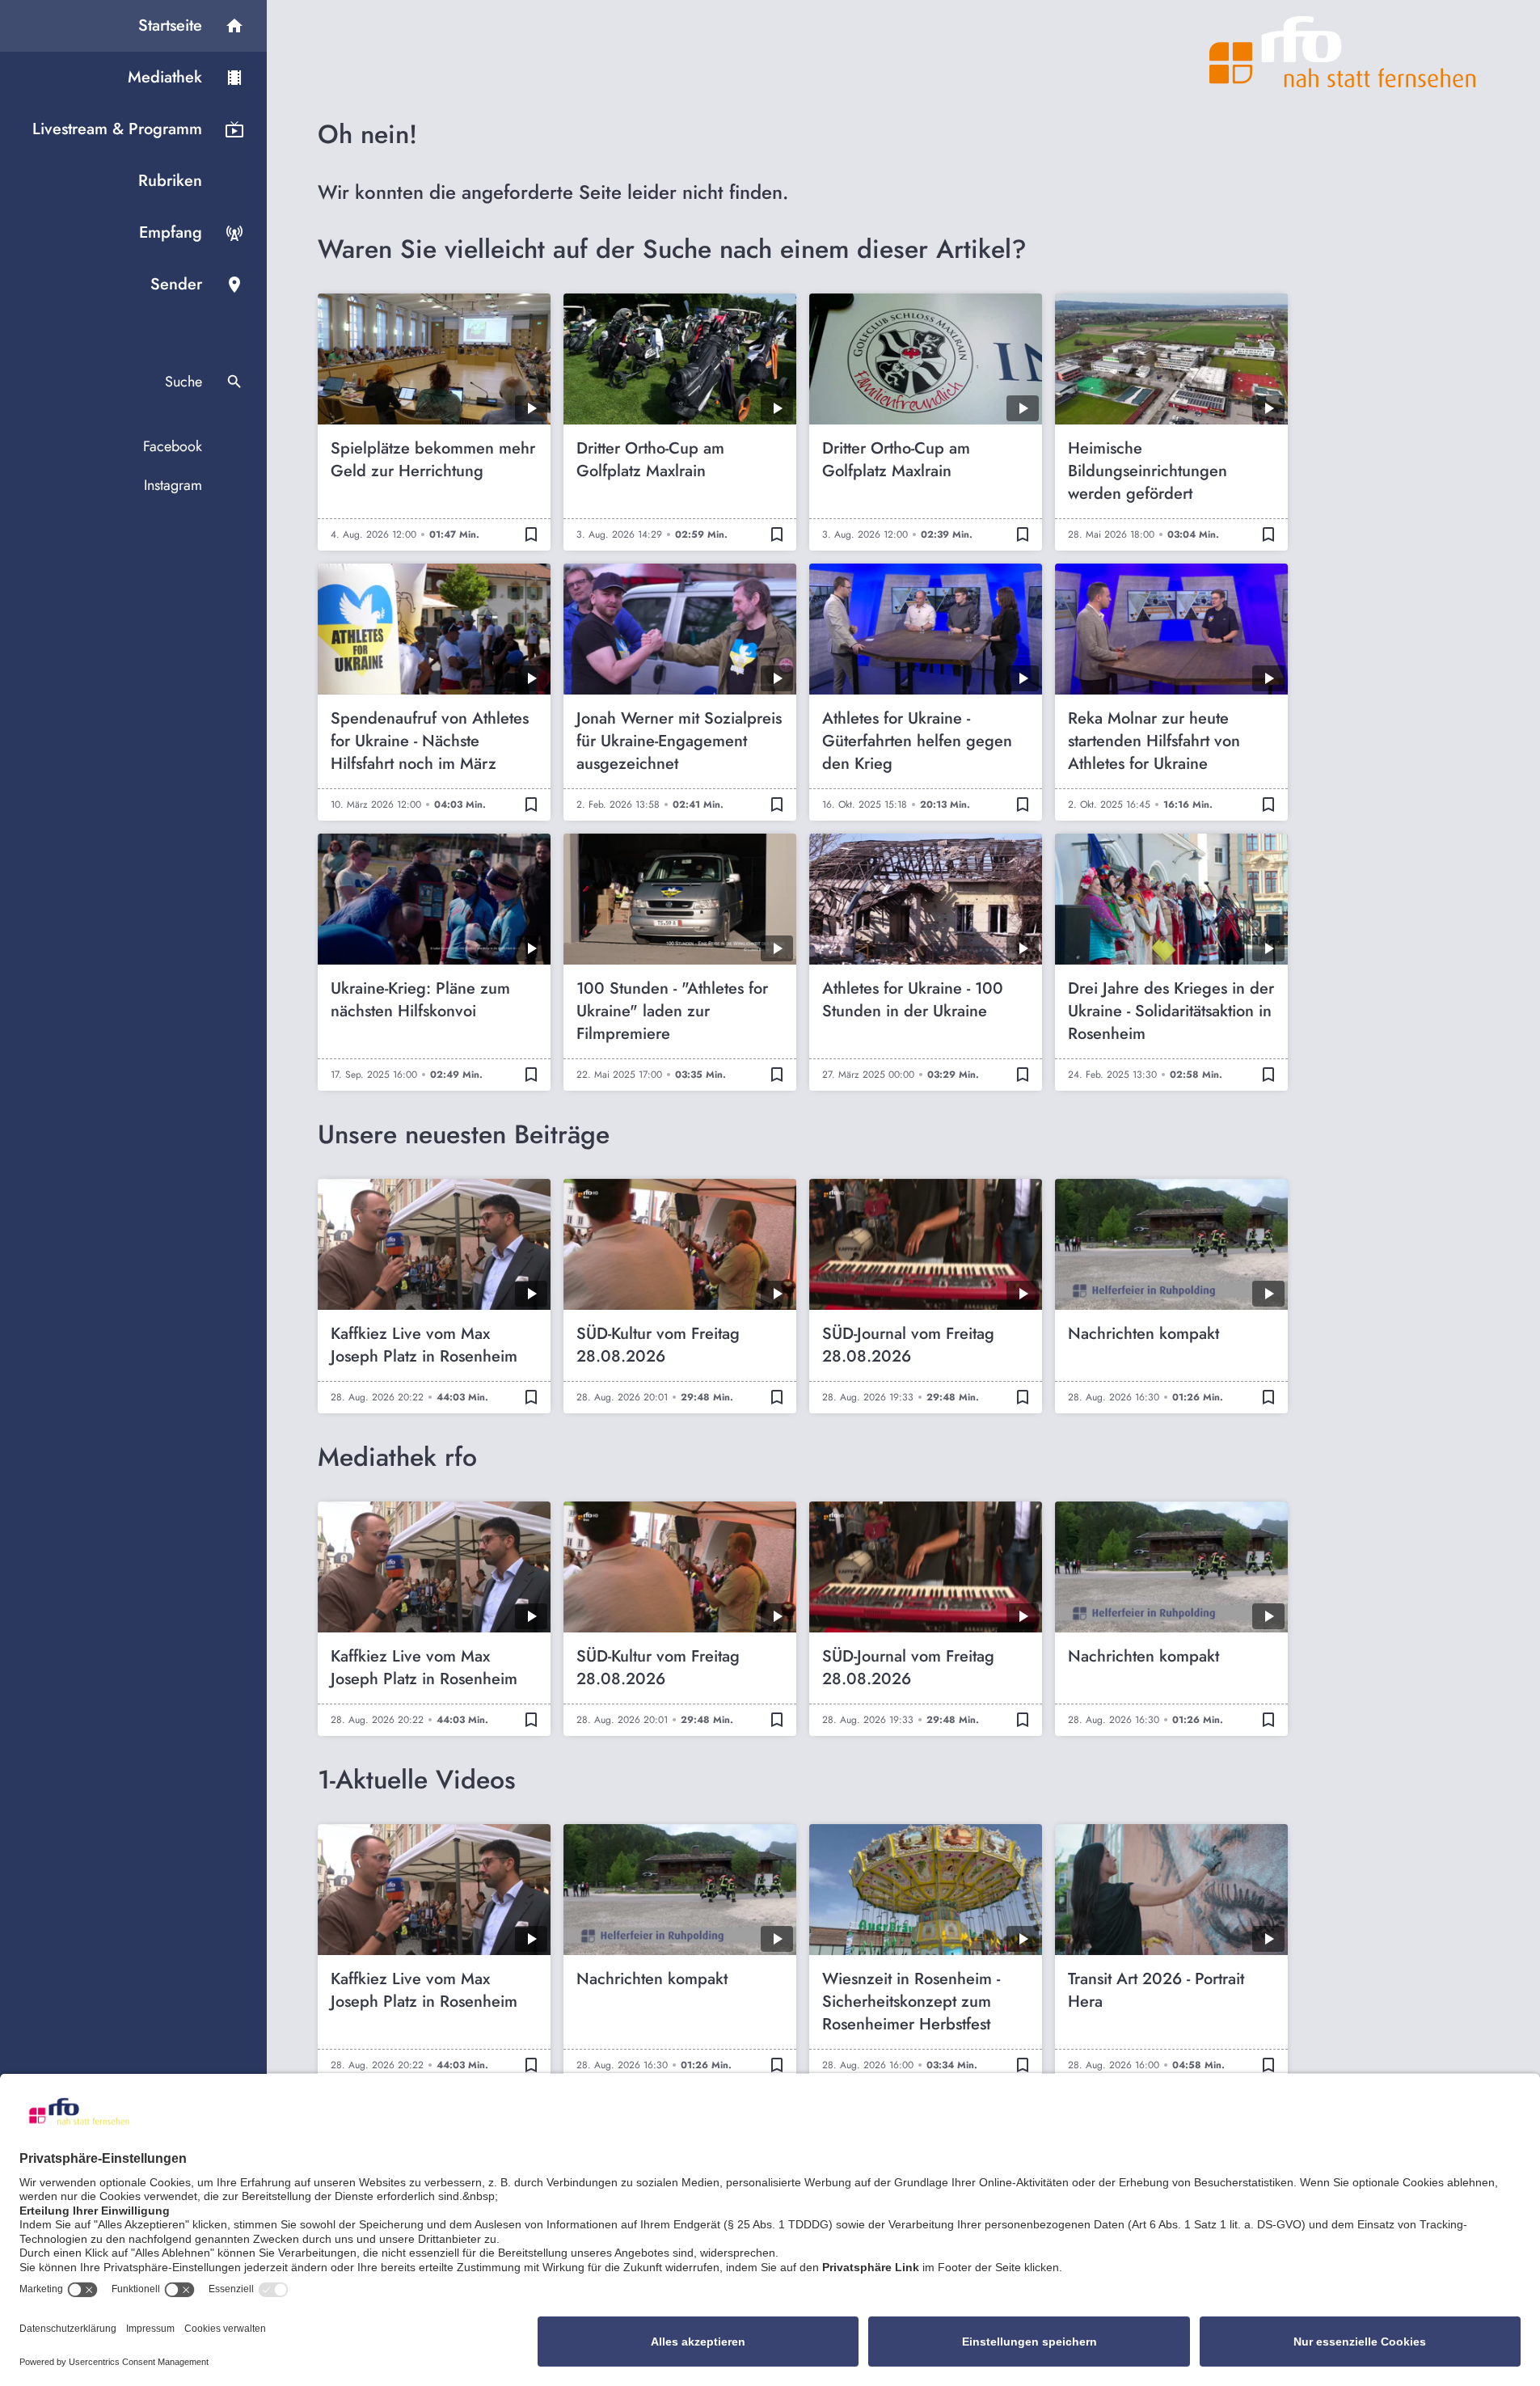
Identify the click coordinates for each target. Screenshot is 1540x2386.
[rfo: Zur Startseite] (1343, 52)
